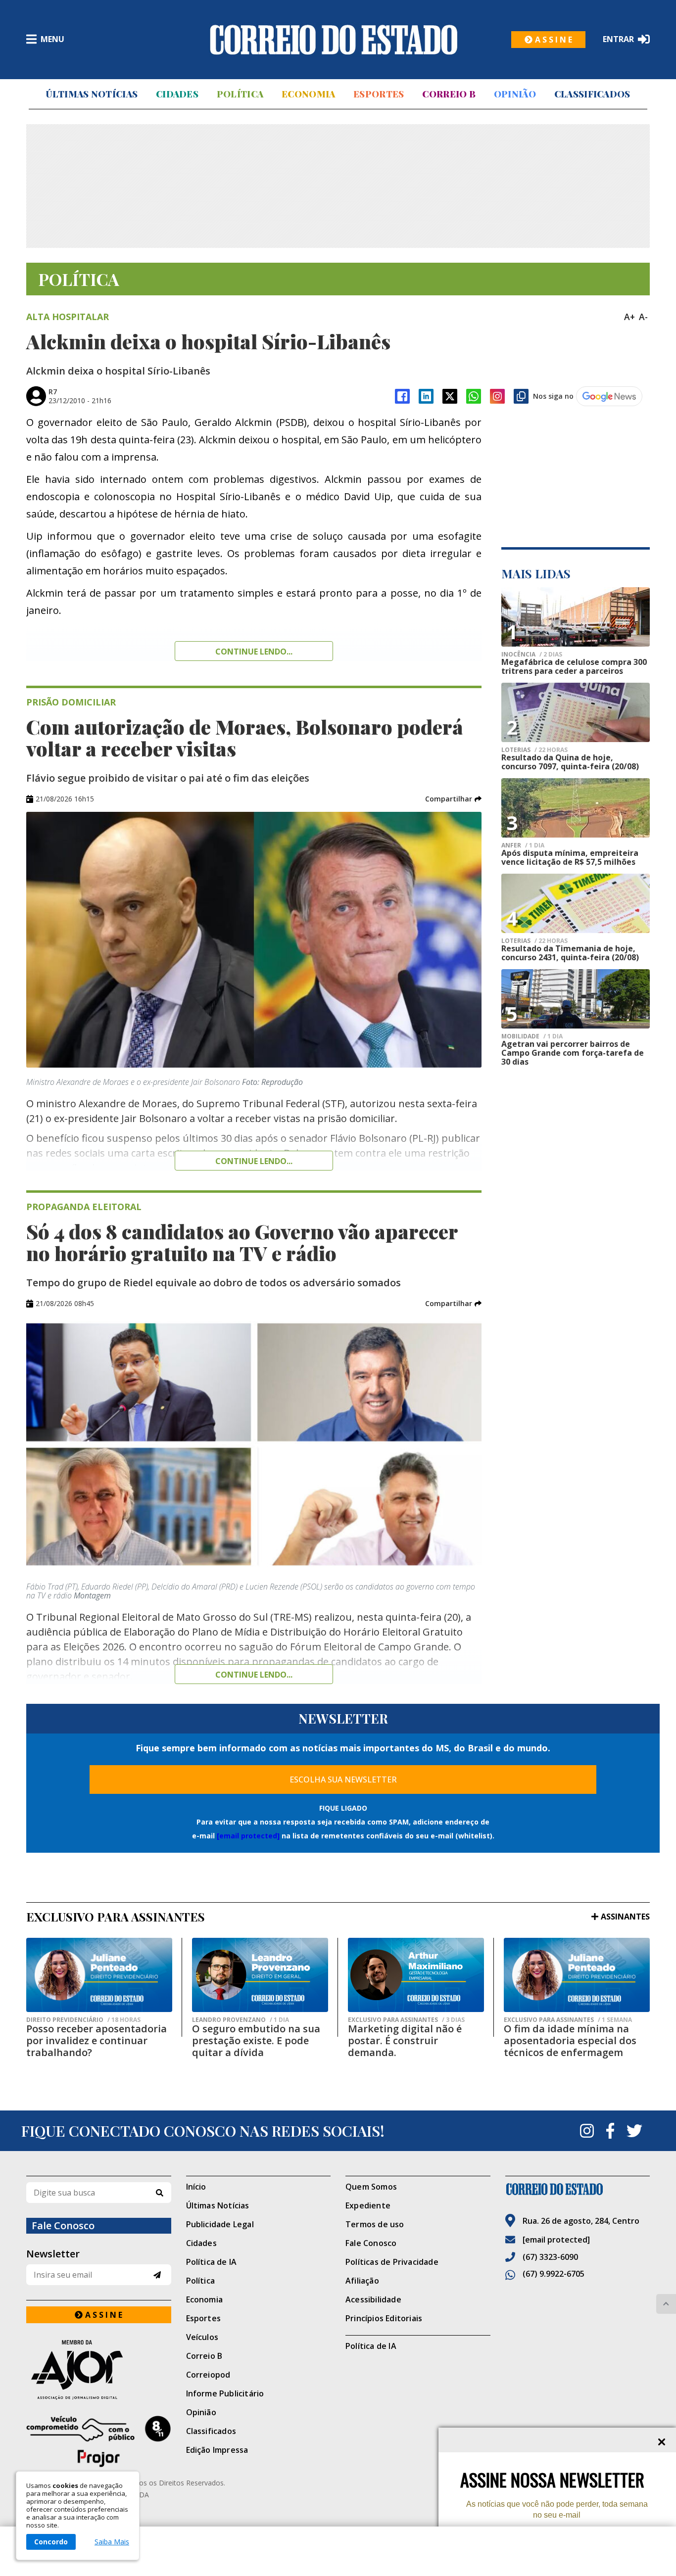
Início (196, 2187)
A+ (629, 317)
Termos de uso (375, 2224)
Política (240, 94)
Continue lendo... (254, 652)
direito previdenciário (83, 2020)
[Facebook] (402, 396)
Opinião (515, 94)
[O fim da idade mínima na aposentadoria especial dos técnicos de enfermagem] (577, 1975)
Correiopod (208, 2375)
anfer (523, 845)
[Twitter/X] (450, 396)
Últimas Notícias (92, 94)
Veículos (202, 2337)
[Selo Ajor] (99, 2369)
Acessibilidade (373, 2299)
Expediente (368, 2205)
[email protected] (248, 1836)
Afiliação (362, 2281)
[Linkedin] (426, 396)
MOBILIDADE (532, 1036)
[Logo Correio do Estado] (334, 40)
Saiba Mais (112, 2542)
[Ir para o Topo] (666, 2304)
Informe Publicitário (225, 2393)
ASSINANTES (625, 1917)
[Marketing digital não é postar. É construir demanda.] (416, 1975)
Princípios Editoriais (384, 2318)
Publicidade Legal (220, 2224)
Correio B (449, 94)
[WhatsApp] (474, 396)
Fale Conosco (371, 2243)
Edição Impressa (217, 2450)
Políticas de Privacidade (392, 2262)
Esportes (379, 94)
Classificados (592, 94)
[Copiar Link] (521, 396)
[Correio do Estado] (578, 2189)
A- (643, 317)
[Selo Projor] (99, 2441)
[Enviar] (157, 2275)
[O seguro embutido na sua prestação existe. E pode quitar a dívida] (260, 1975)
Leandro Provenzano (241, 2020)
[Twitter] (634, 2131)
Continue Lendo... (254, 1161)
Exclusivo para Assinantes (406, 2020)
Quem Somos (371, 2187)
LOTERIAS (534, 750)
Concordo (51, 2542)
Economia (308, 94)
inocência (532, 655)
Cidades (177, 94)
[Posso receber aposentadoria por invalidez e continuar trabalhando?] (99, 1975)
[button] (453, 799)
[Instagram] (497, 396)
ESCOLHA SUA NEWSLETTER (343, 1780)
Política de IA (212, 2262)
